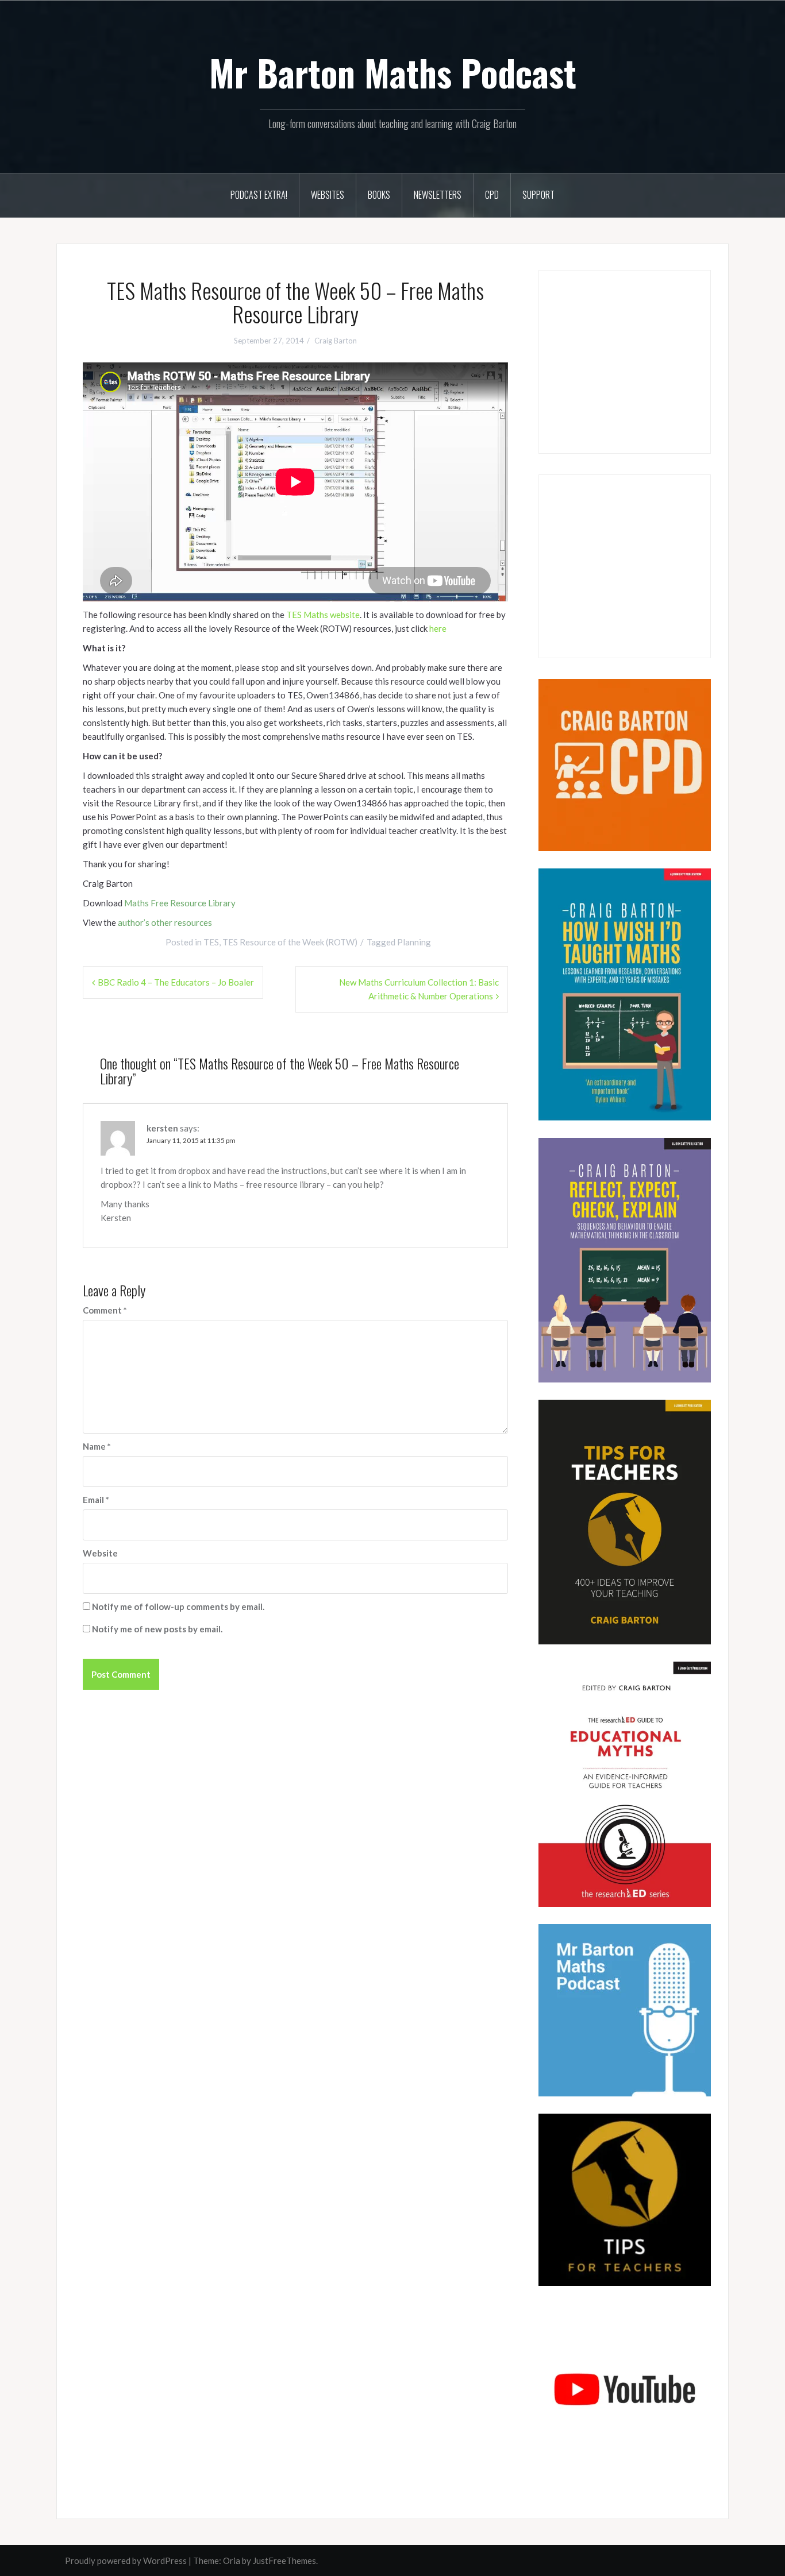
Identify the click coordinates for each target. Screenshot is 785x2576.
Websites (328, 195)
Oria (232, 2560)
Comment (105, 1310)
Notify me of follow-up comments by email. (178, 1606)
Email (96, 1500)
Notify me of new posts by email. (157, 1629)
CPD (492, 195)
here (438, 628)
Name (97, 1446)
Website (100, 1553)
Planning (414, 942)
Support (538, 195)
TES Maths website (323, 615)
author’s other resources (165, 922)
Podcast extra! (259, 195)
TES (211, 942)
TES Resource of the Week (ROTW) (290, 942)
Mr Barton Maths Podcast (393, 72)
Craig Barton (336, 341)
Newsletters (438, 195)
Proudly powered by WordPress (126, 2560)
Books (379, 195)
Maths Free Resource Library (180, 903)
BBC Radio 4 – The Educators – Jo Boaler (176, 982)
